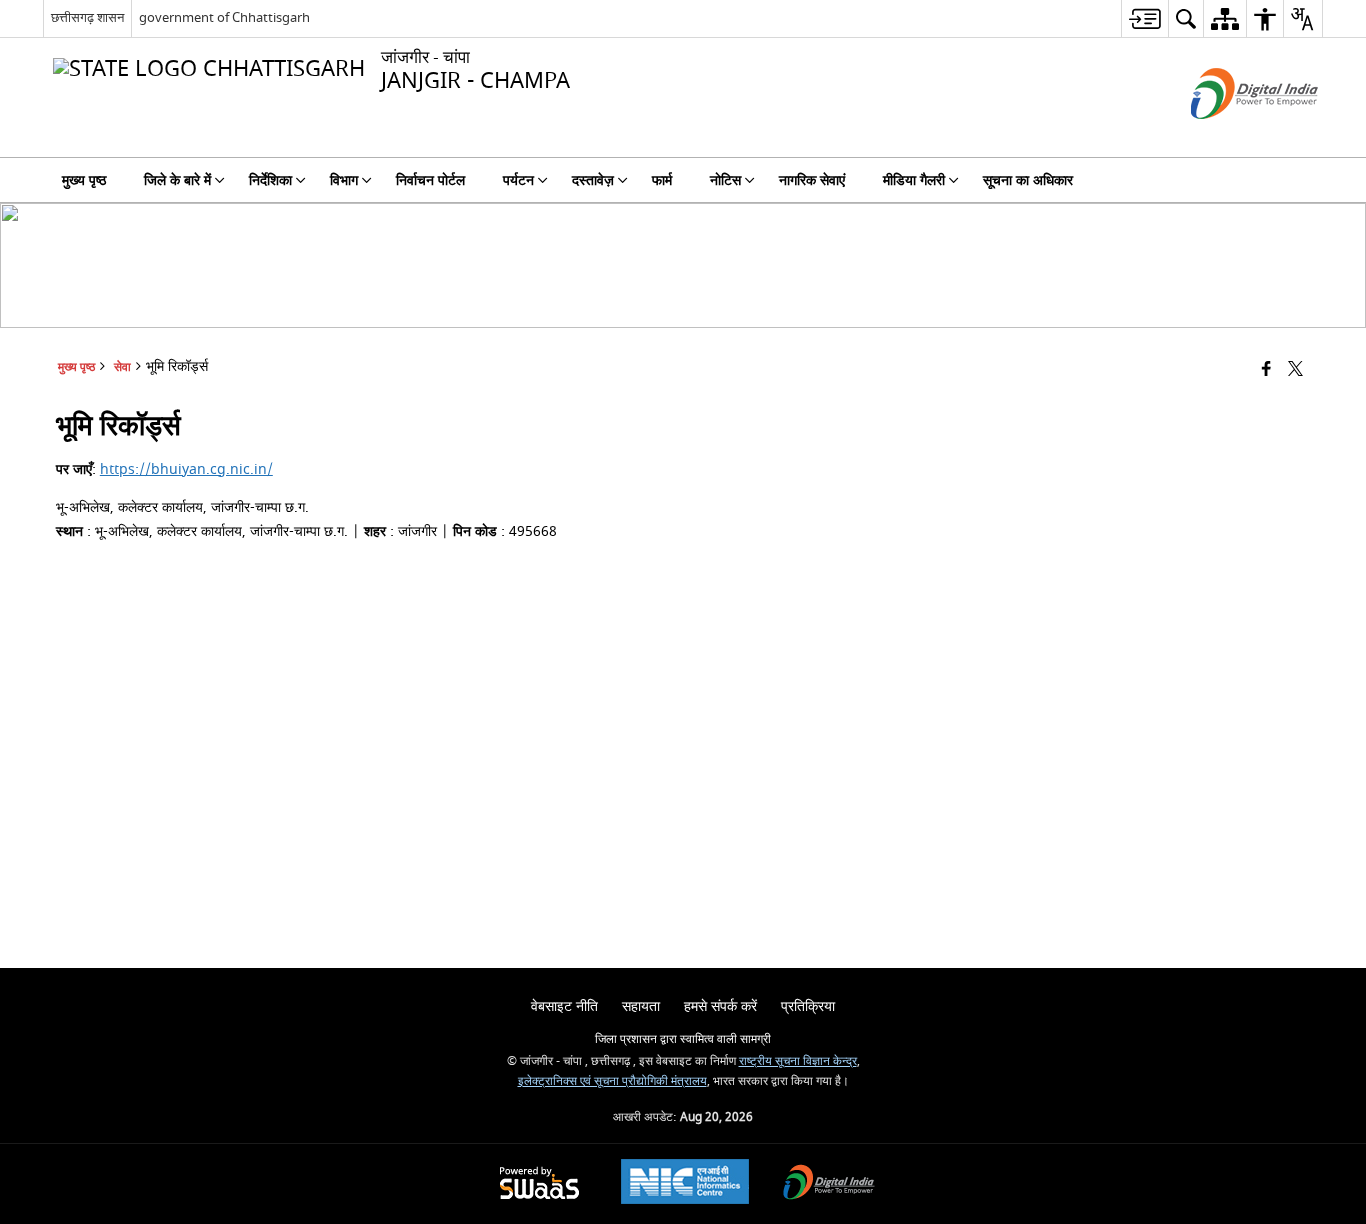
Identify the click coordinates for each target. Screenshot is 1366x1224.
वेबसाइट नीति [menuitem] (564, 1006)
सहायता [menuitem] (641, 1006)
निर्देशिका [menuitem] (270, 180)
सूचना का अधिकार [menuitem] (1028, 180)
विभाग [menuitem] (344, 180)
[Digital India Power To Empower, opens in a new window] (829, 1184)
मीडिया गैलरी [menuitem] (914, 180)
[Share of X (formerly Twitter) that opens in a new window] (1295, 370)
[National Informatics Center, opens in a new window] (685, 1184)
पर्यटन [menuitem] (518, 180)
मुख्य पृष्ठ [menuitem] (84, 180)
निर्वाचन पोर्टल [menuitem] (430, 180)
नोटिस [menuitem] (725, 180)
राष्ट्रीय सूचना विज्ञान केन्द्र (798, 1061)
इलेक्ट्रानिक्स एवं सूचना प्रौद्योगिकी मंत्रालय (612, 1081)
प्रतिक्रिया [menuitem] (808, 1006)
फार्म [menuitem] (662, 180)
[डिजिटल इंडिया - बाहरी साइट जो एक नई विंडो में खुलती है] (1229, 136)
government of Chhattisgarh (224, 17)
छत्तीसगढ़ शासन (87, 17)
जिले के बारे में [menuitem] (177, 180)
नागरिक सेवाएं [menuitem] (812, 180)
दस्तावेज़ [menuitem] (593, 180)
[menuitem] (1144, 18)
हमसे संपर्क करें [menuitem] (720, 1006)
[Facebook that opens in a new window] (1266, 370)
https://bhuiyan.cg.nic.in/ (186, 469)
